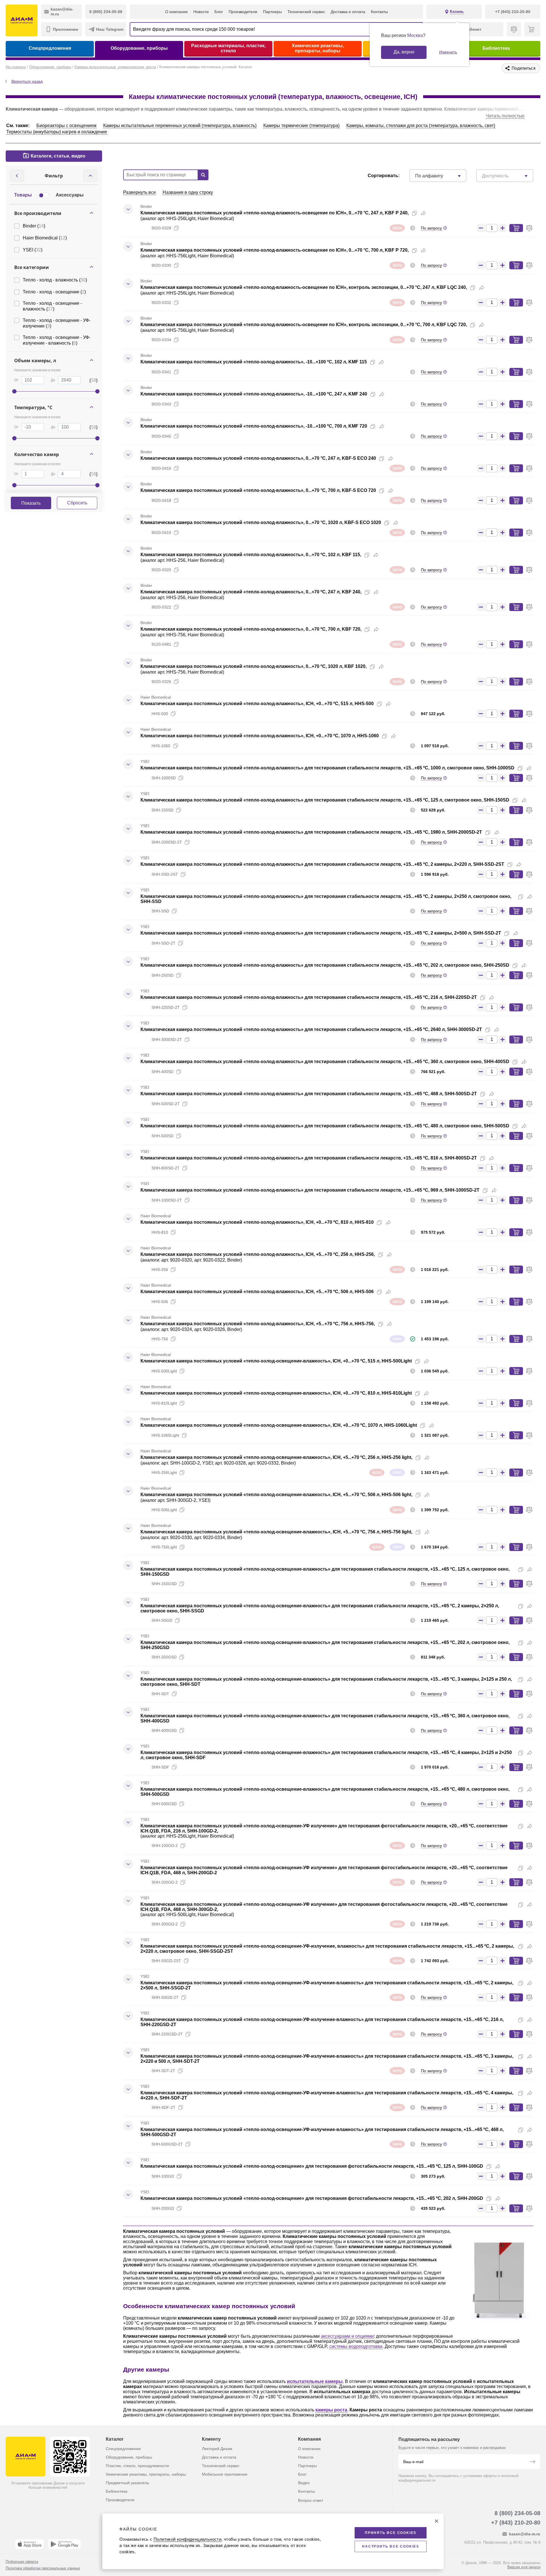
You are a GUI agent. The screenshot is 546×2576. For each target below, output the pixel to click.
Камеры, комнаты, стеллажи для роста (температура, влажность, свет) (421, 126)
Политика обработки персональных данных (43, 2568)
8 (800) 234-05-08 (517, 2513)
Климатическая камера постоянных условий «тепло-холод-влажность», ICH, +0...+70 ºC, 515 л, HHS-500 (257, 704)
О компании (176, 12)
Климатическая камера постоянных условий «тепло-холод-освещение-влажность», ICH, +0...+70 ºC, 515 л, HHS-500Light (276, 1361)
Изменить (448, 52)
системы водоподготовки (356, 2346)
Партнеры (272, 12)
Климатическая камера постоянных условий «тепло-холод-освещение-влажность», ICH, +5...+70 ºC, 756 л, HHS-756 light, (276, 1532)
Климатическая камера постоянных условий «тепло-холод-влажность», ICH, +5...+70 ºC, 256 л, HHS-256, (258, 1254)
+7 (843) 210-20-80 (516, 2523)
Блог (219, 12)
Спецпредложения (50, 48)
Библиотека (496, 48)
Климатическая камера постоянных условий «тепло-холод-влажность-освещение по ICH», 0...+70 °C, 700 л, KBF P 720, (275, 250)
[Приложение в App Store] (30, 2544)
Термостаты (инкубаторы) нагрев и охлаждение (57, 132)
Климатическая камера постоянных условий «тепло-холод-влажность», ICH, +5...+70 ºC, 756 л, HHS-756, (258, 1324)
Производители (243, 12)
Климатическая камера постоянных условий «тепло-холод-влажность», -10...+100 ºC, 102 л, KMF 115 (254, 362)
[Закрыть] (437, 2521)
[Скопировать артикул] (176, 228)
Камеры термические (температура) (301, 126)
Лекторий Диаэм (217, 2449)
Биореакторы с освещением (66, 126)
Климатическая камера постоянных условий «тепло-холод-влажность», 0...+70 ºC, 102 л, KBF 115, (251, 555)
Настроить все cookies (391, 2546)
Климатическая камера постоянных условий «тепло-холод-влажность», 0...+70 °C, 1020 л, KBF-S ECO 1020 (261, 522)
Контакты (379, 12)
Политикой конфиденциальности (187, 2539)
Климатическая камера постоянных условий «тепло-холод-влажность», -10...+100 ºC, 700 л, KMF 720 (254, 426)
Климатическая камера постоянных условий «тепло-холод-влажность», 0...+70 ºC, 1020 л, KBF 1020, (254, 666)
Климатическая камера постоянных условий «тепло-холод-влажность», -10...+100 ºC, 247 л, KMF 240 (254, 394)
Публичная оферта (22, 2562)
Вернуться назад (27, 81)
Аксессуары (70, 195)
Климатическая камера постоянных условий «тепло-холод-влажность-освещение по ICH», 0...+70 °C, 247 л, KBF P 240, (275, 213)
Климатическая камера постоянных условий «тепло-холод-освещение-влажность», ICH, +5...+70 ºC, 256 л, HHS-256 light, (276, 1457)
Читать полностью (505, 116)
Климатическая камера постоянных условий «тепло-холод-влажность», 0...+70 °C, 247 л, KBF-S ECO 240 (258, 458)
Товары (23, 195)
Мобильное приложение (225, 2474)
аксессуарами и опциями (347, 2336)
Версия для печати (524, 2567)
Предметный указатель (127, 2483)
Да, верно (404, 52)
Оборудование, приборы (139, 48)
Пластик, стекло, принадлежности (137, 2466)
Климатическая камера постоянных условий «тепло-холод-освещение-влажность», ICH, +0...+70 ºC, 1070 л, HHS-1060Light (279, 1425)
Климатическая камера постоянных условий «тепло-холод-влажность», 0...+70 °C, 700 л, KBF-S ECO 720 (258, 490)
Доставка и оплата (348, 12)
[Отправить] (532, 2462)
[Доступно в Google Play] (64, 2544)
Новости (201, 12)
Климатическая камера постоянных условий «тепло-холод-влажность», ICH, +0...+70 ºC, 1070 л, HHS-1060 (260, 736)
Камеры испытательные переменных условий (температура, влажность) (180, 126)
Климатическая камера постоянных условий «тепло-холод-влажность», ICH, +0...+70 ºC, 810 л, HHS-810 (257, 1222)
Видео (304, 2483)
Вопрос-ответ (311, 2500)
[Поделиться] (423, 213)
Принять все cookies (391, 2533)
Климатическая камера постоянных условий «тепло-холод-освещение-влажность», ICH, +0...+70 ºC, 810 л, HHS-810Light (276, 1393)
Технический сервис (306, 12)
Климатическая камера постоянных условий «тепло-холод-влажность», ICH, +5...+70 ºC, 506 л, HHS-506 (257, 1292)
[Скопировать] (414, 213)
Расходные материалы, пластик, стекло (228, 48)
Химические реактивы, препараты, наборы (318, 48)
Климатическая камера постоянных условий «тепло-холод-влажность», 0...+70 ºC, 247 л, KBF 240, (251, 592)
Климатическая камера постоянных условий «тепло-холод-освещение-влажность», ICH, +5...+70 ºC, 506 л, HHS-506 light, (276, 1495)
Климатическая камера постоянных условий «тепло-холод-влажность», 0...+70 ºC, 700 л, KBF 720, (251, 629)
